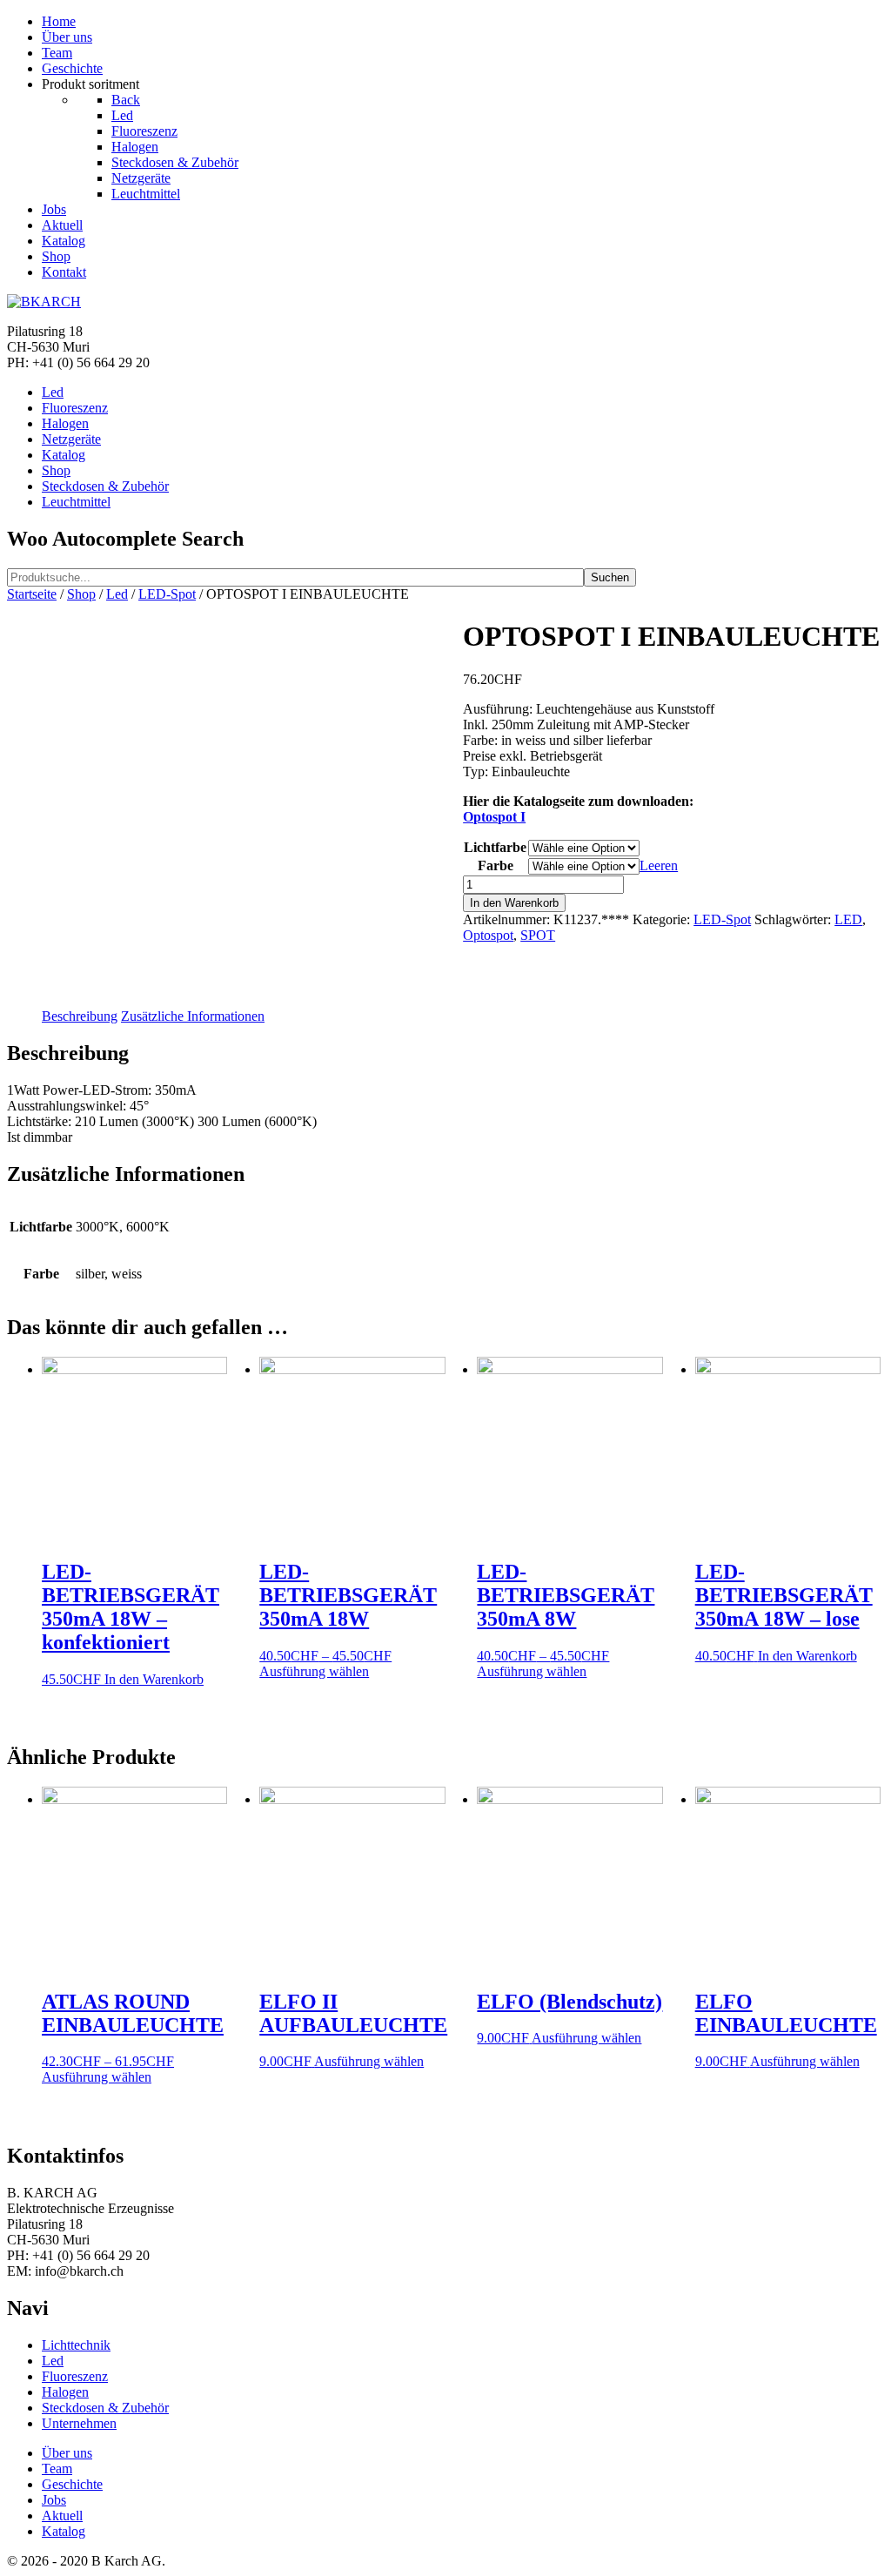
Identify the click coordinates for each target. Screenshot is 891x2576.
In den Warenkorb (514, 903)
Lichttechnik (76, 2345)
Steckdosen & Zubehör (105, 2408)
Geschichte (72, 2484)
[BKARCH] (44, 302)
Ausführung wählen (314, 1671)
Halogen (65, 2392)
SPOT (538, 935)
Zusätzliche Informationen (193, 1016)
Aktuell (62, 2516)
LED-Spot (167, 594)
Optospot (488, 935)
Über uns (67, 2453)
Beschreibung (80, 1016)
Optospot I (494, 817)
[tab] (80, 1016)
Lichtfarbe (495, 847)
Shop (81, 594)
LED (848, 919)
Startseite (32, 594)
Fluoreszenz (75, 2376)
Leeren (659, 865)
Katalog (64, 2531)
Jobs (54, 2500)
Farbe (496, 865)
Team (57, 2469)
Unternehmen (79, 2423)
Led (117, 594)
